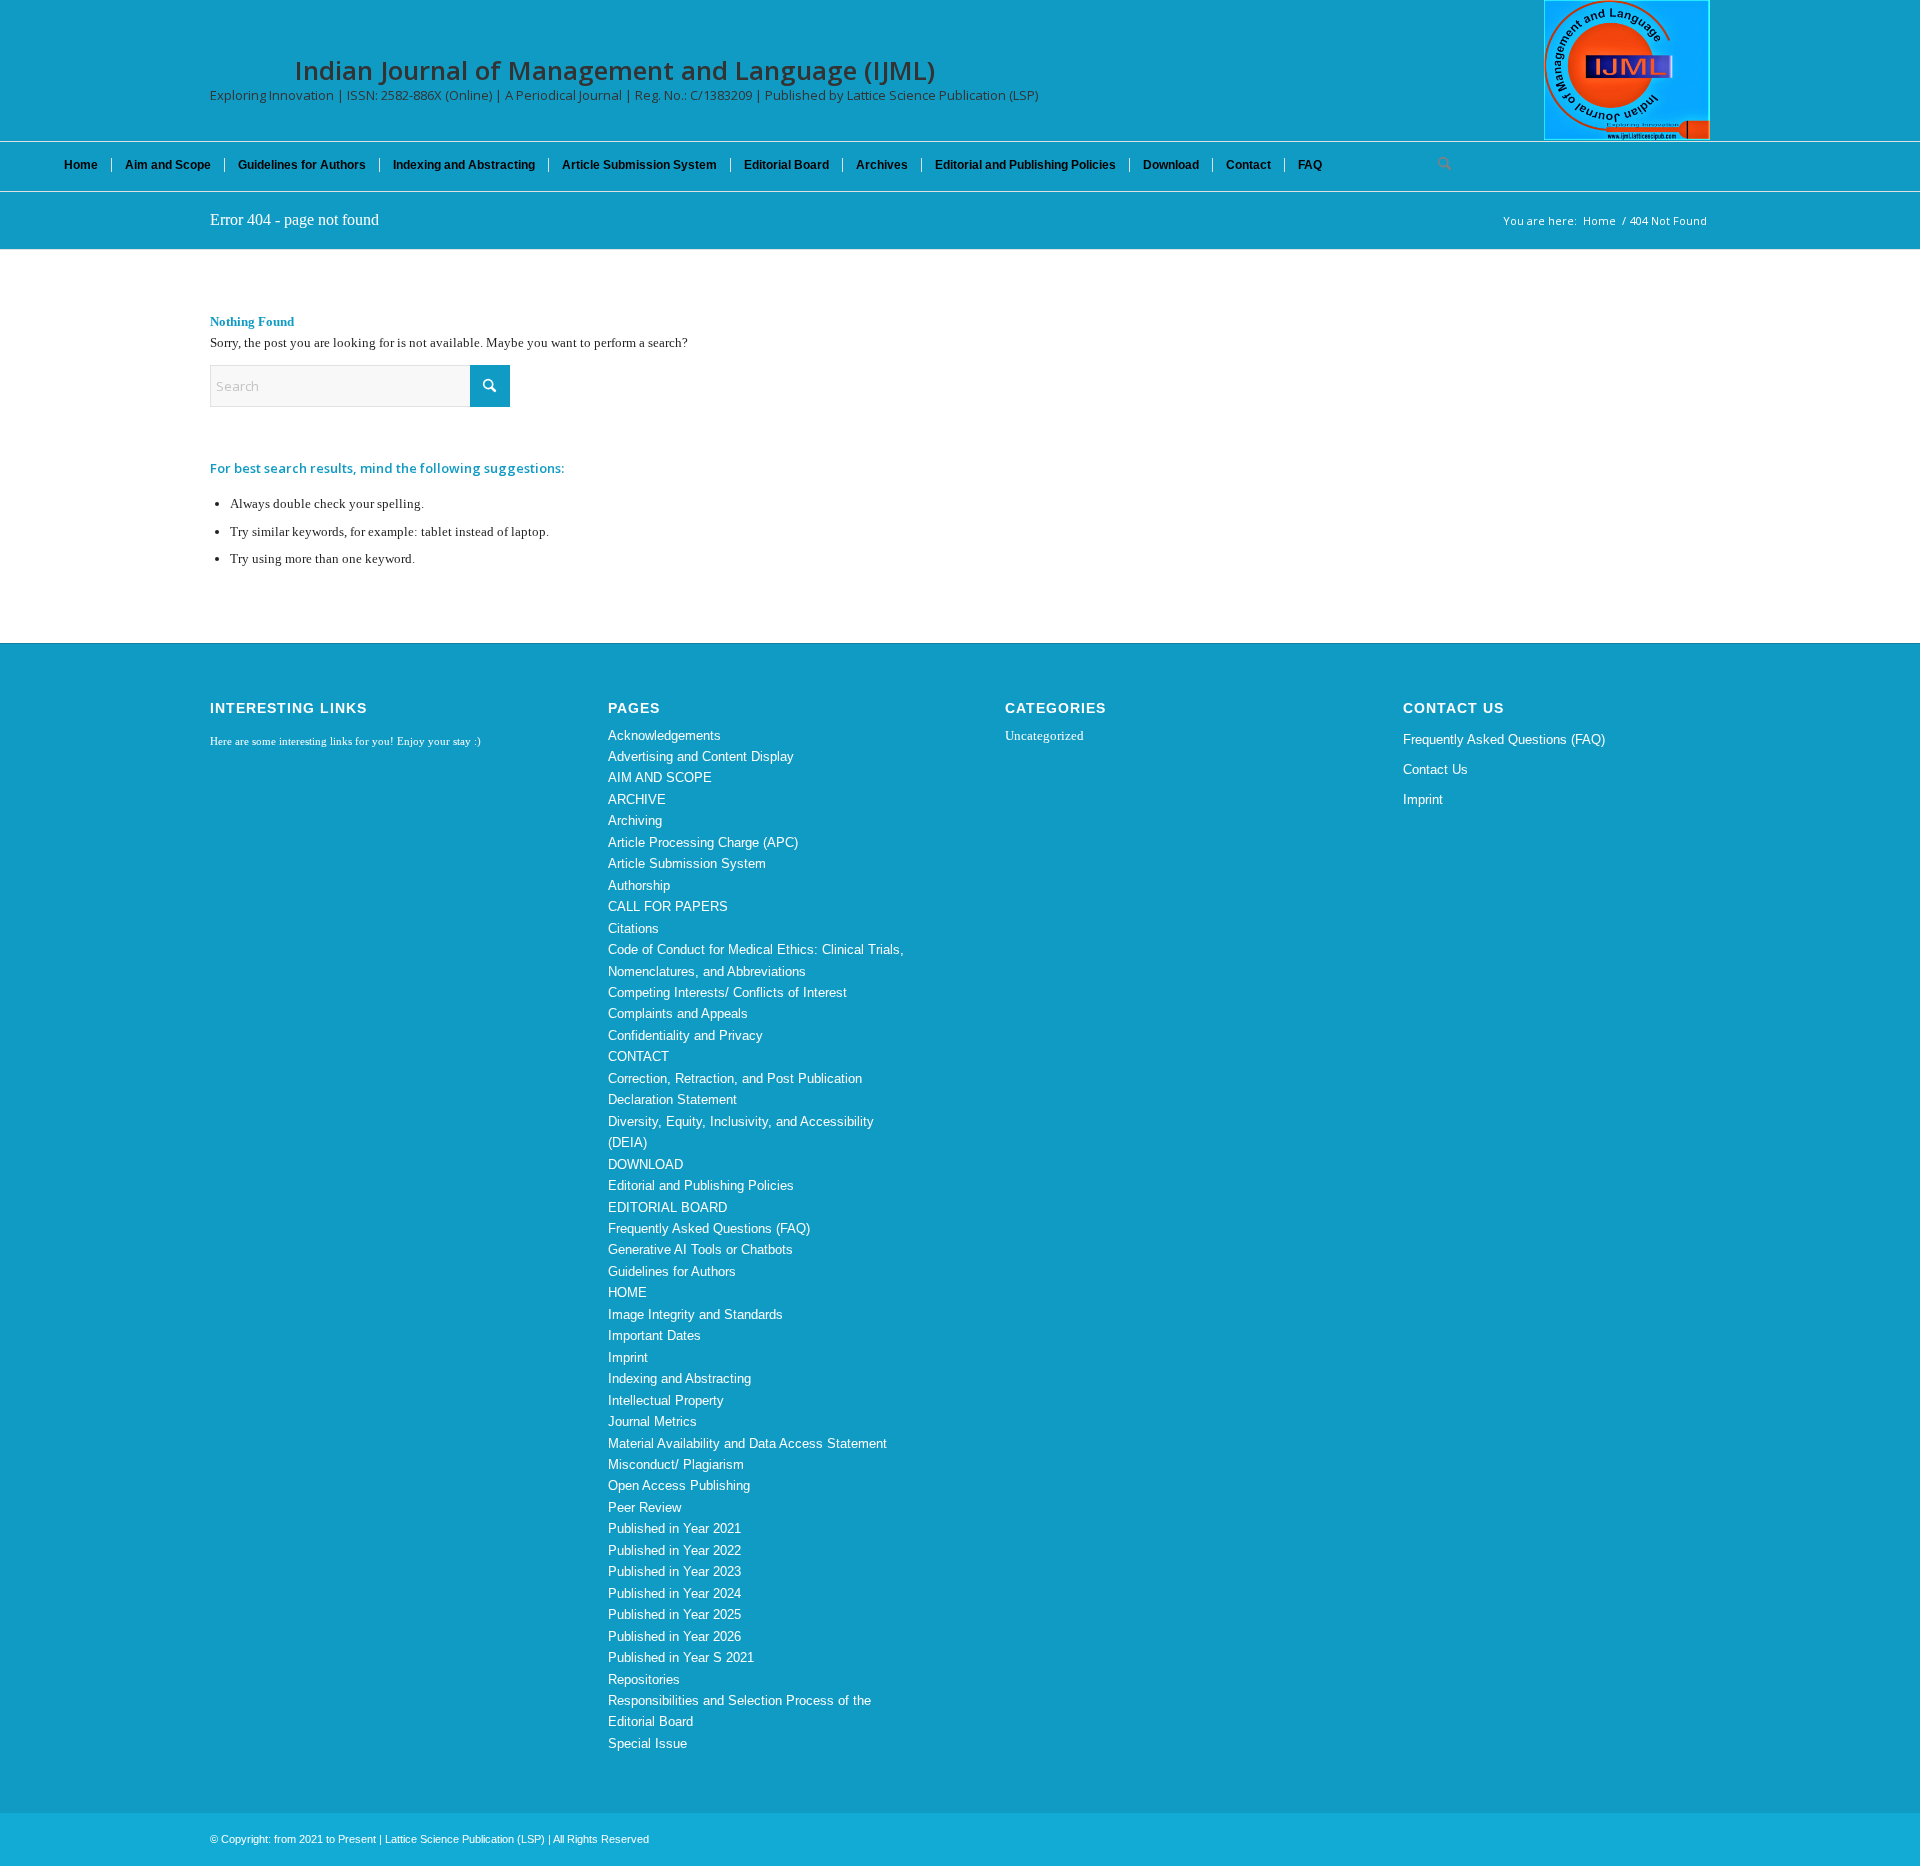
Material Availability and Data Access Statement (747, 1443)
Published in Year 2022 (674, 1550)
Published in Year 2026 (674, 1636)
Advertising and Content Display (701, 756)
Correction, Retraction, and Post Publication (735, 1078)
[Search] (1438, 165)
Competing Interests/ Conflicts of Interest (727, 992)
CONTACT (638, 1056)
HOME (627, 1292)
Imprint (628, 1357)
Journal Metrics (652, 1421)
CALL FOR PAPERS (668, 906)
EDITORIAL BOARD (667, 1207)
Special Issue (647, 1743)
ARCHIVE (637, 799)
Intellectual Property (666, 1400)
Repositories (644, 1679)
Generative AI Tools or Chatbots (700, 1249)
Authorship (639, 885)
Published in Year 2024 (674, 1593)
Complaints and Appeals (678, 1013)
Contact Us (1435, 769)
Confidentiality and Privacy (685, 1035)
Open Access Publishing (679, 1485)
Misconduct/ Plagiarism (676, 1464)
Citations (633, 928)
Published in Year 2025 (674, 1614)
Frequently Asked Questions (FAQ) (709, 1228)
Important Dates (654, 1335)
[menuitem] (81, 165)
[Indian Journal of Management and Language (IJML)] (1627, 70)
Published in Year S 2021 (681, 1657)
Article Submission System (687, 863)
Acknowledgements (664, 735)
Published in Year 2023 (674, 1571)
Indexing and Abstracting (679, 1378)
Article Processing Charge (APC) (703, 842)
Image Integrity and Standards (695, 1314)
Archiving (635, 820)
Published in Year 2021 (674, 1528)
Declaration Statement (672, 1099)
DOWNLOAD (645, 1164)
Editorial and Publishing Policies (701, 1185)
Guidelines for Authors (672, 1271)
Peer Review (644, 1507)
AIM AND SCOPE (660, 777)
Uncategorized (1044, 735)
